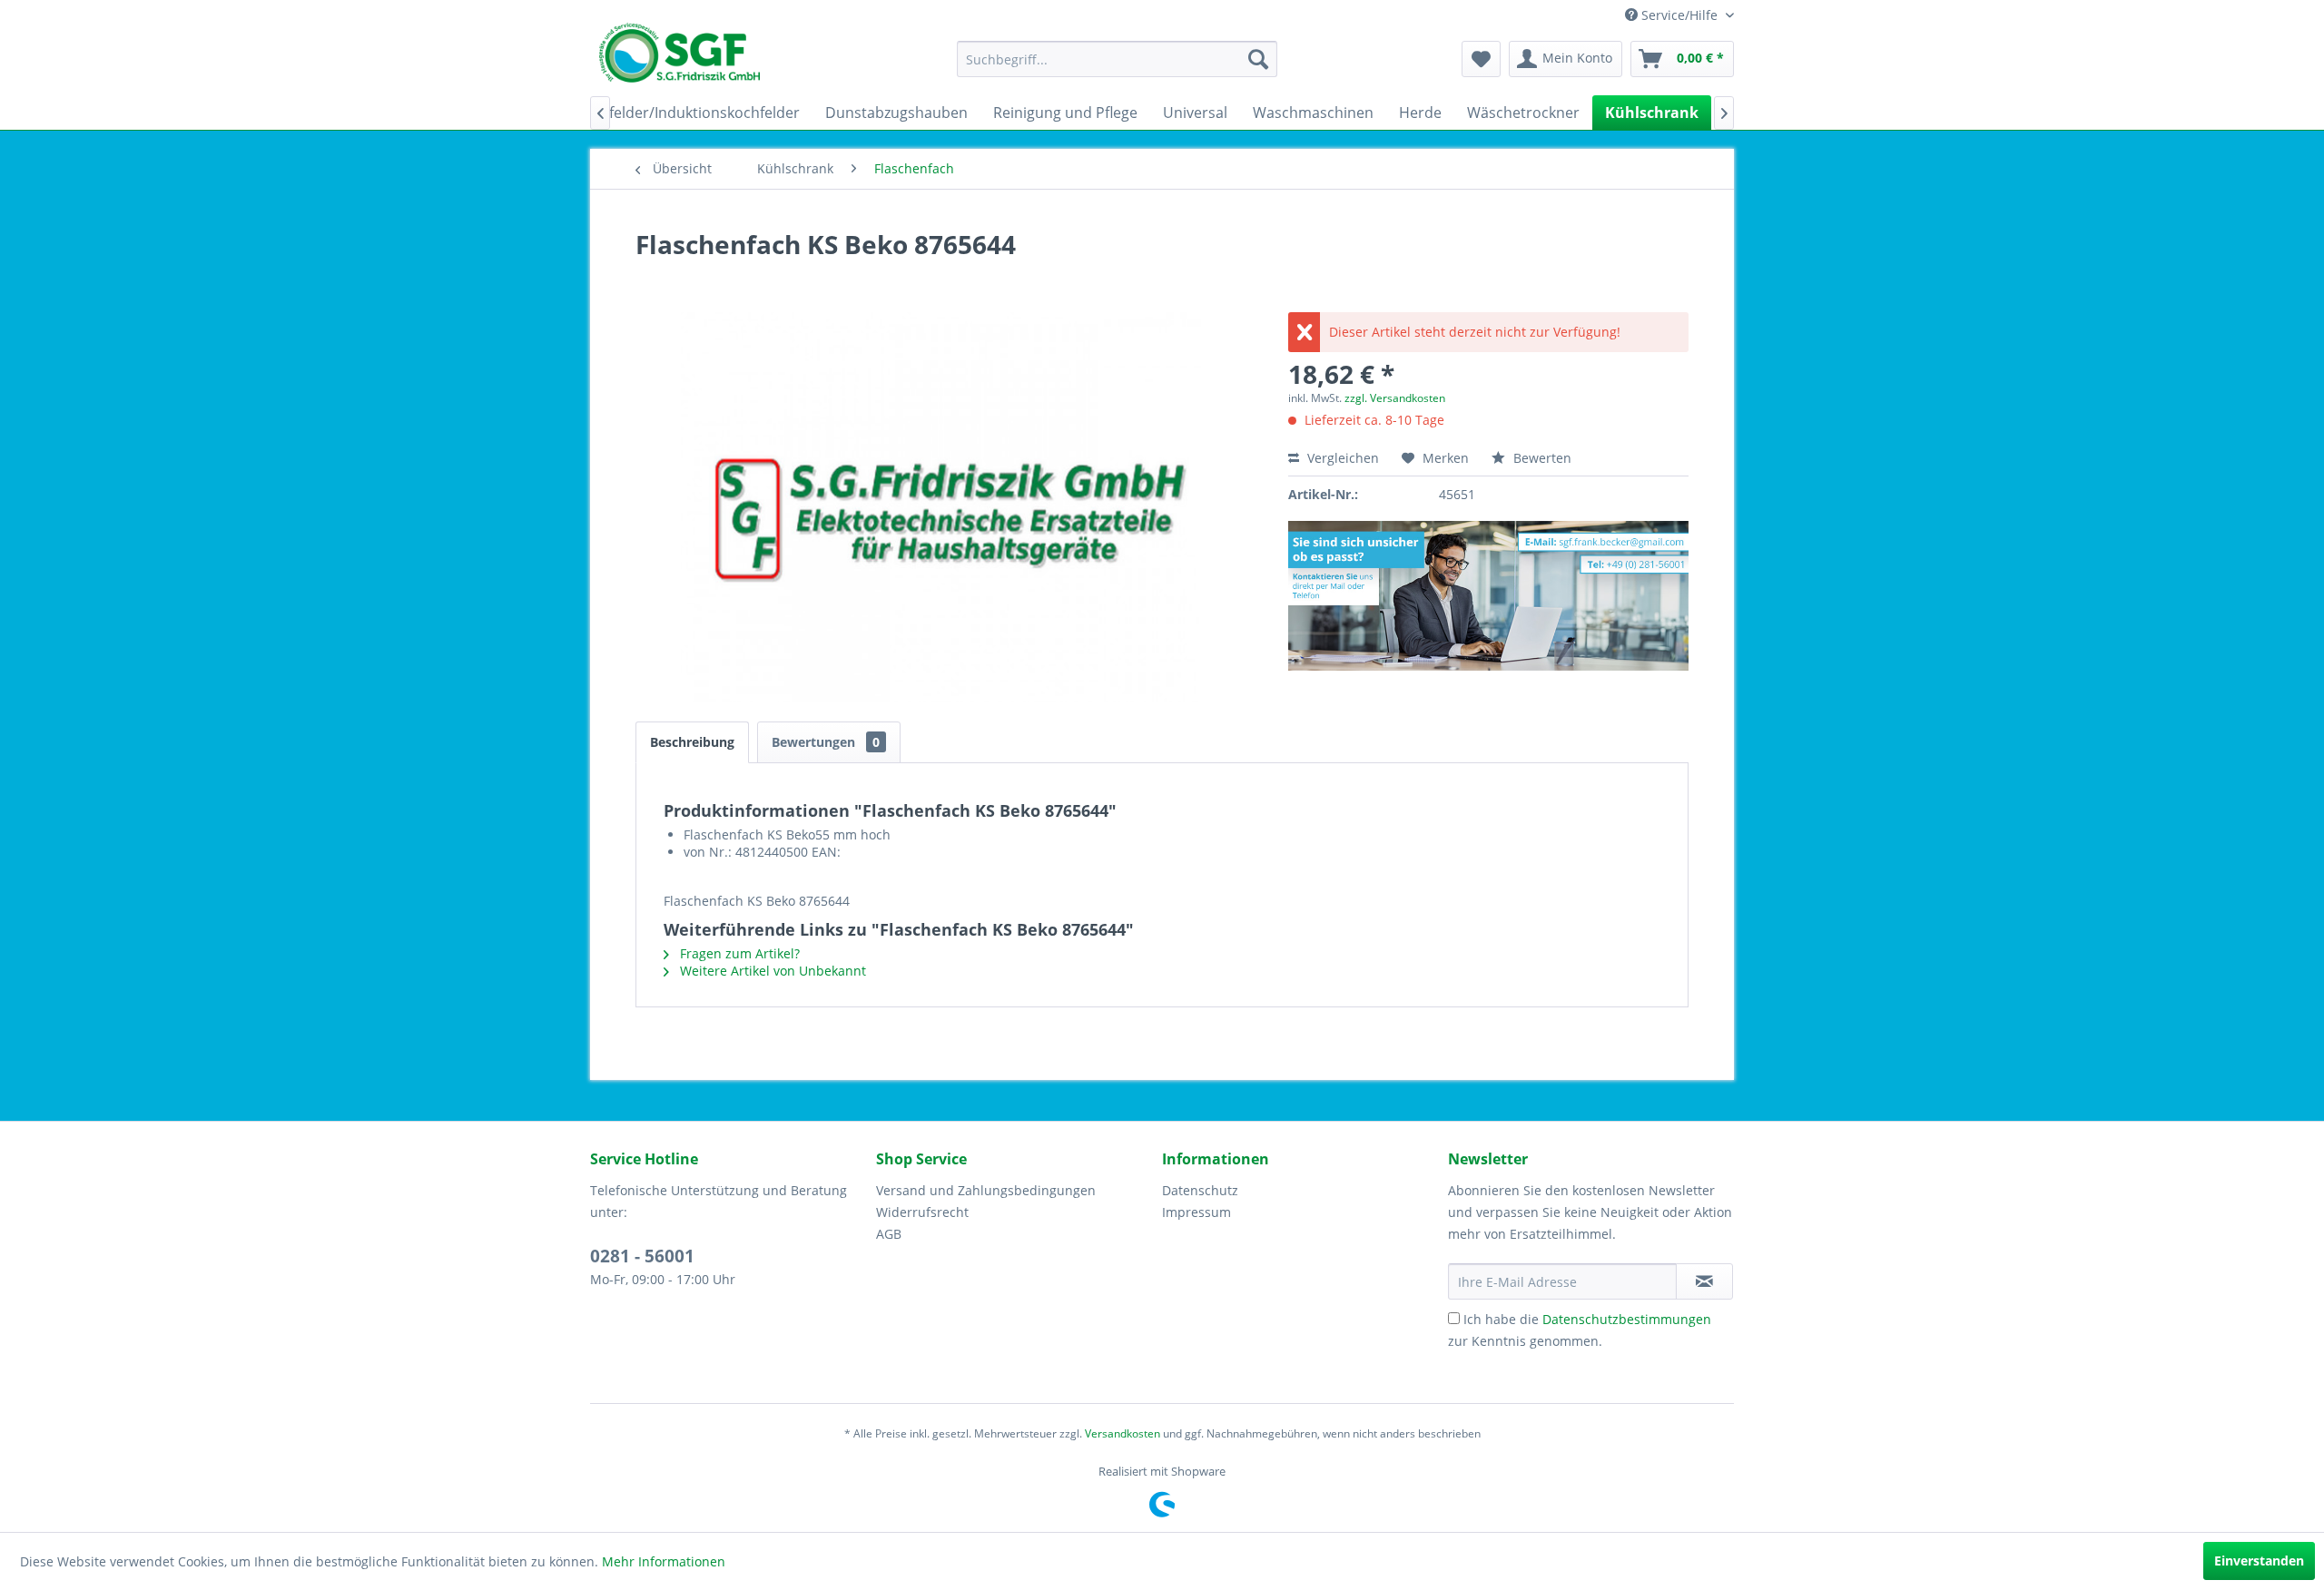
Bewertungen (826, 742)
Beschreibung (692, 742)
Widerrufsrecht (922, 1212)
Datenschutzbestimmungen (1627, 1319)
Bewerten (1541, 458)
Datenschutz (1200, 1190)
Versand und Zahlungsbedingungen (986, 1190)
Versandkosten (1123, 1433)
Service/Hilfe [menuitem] (1679, 15)
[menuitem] (1117, 59)
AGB (889, 1234)
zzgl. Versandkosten (1395, 398)
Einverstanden (2259, 1561)
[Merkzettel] (1481, 59)
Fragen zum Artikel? (738, 953)
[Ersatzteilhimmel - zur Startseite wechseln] (679, 59)
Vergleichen (1341, 458)
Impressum (1196, 1212)
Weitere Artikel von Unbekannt (771, 971)
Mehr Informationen (664, 1561)
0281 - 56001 (642, 1256)
